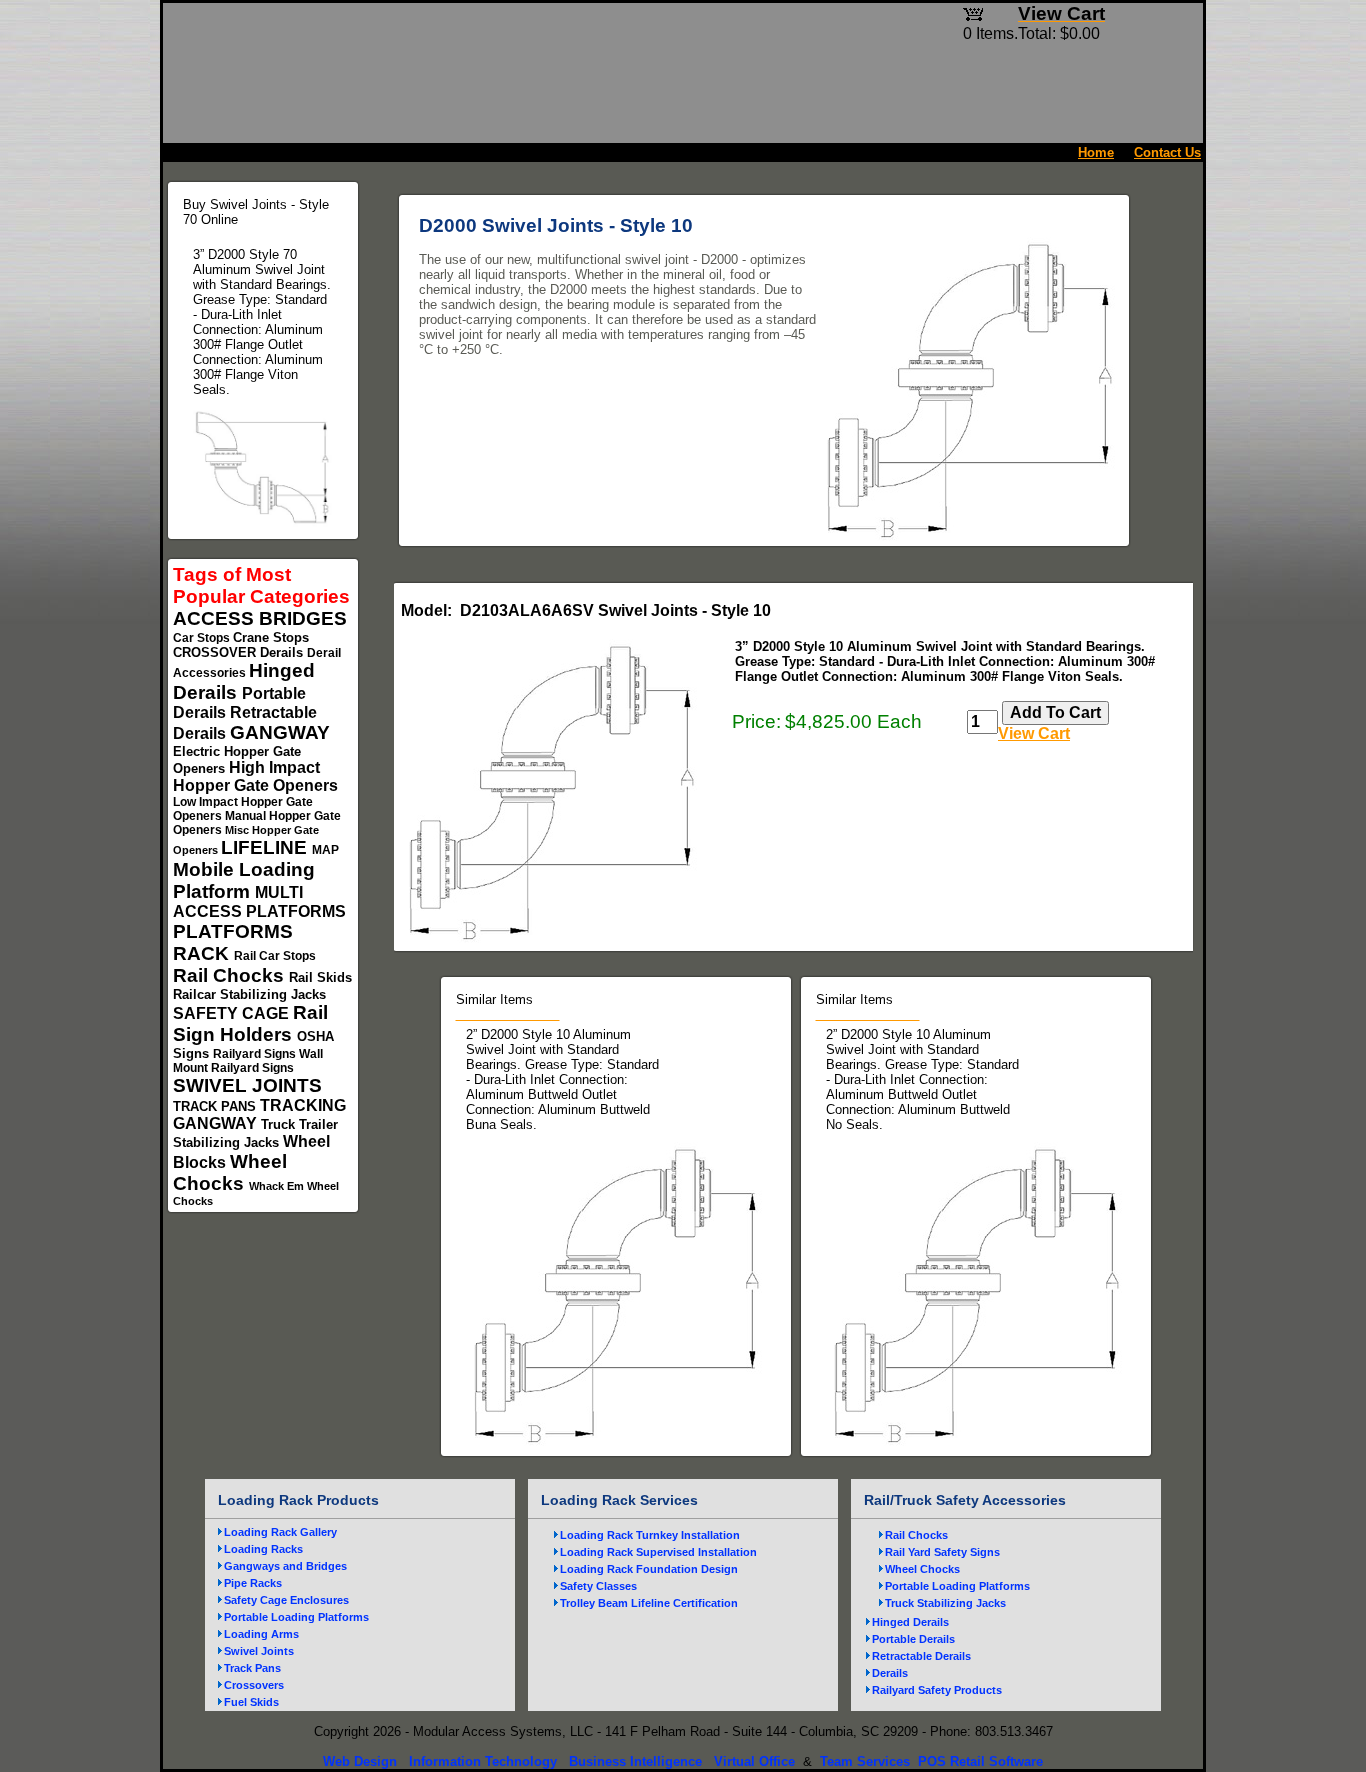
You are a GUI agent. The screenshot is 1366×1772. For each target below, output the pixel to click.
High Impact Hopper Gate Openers (255, 776)
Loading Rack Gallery (280, 1532)
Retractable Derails (921, 1656)
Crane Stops (271, 637)
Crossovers (254, 1685)
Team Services (865, 1761)
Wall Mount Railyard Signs (248, 1061)
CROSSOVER (216, 652)
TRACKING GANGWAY (259, 1114)
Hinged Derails (910, 1622)
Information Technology (483, 1761)
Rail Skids (320, 977)
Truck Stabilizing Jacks (945, 1603)
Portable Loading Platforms (296, 1617)
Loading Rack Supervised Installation (658, 1552)
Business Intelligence (635, 1761)
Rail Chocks (231, 975)
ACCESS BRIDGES (260, 618)
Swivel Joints (259, 1651)
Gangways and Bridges (285, 1566)
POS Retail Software (980, 1761)
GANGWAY (280, 732)
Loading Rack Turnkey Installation (650, 1535)
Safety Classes (598, 1586)
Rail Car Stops (275, 956)
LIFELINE (266, 847)
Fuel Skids (251, 1702)
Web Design (360, 1761)
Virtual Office (754, 1761)
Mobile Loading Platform (244, 880)
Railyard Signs (256, 1054)
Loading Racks (263, 1549)
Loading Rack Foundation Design (649, 1569)
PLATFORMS (233, 931)
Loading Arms (261, 1634)
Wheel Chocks (230, 1172)
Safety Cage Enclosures (286, 1600)
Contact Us (1167, 152)
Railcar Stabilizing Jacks (249, 994)
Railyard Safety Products (937, 1690)
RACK (203, 953)
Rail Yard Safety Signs (942, 1552)
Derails (283, 652)
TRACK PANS (216, 1106)
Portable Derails (913, 1639)
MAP (325, 850)
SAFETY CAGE (233, 1013)
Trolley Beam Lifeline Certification (649, 1603)
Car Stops (203, 638)
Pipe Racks (253, 1583)
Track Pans (252, 1668)
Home (1096, 152)
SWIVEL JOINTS (247, 1085)
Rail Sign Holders (250, 1023)
